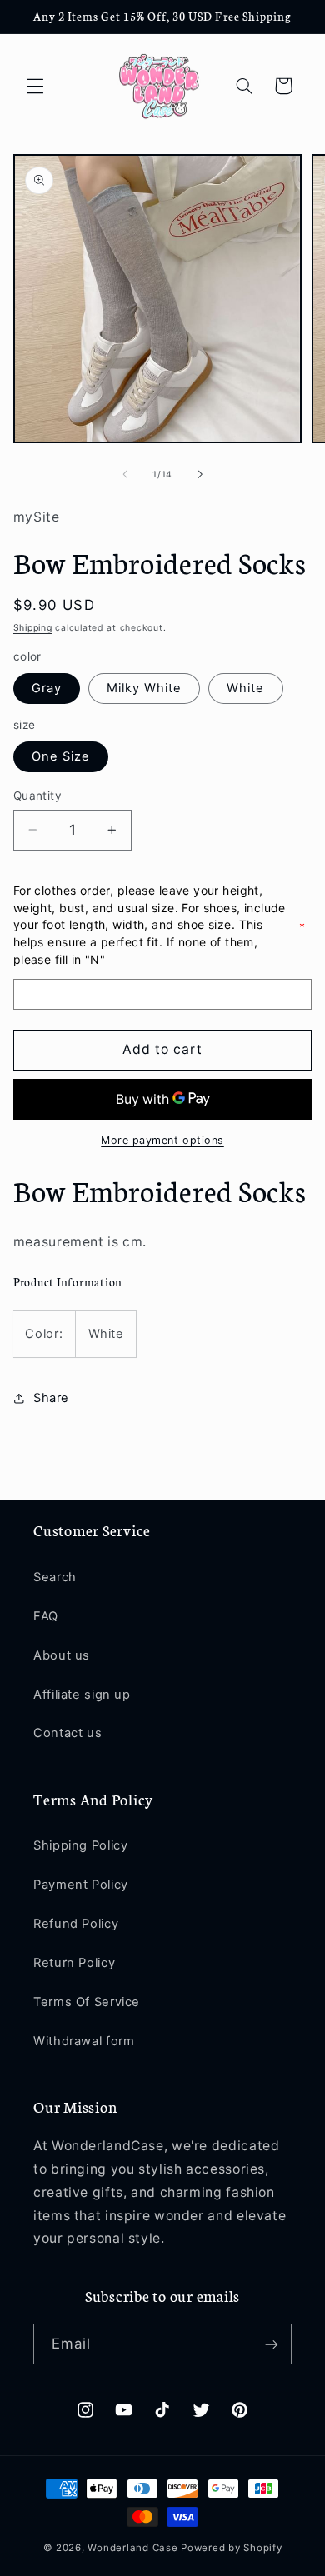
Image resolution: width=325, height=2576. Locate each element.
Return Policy (74, 1963)
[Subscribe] (272, 2344)
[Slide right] (200, 475)
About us (62, 1655)
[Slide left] (125, 475)
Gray (47, 688)
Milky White (145, 688)
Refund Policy (76, 1924)
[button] (35, 86)
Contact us (67, 1733)
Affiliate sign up (82, 1695)
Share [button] (51, 1398)
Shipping (33, 628)
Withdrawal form (84, 2041)
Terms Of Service (87, 2002)
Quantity (37, 796)
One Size (61, 756)
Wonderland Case (132, 2548)
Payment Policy (81, 1885)
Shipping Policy (80, 1845)
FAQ (46, 1616)
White (245, 688)
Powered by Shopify (231, 2548)
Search (55, 1577)
